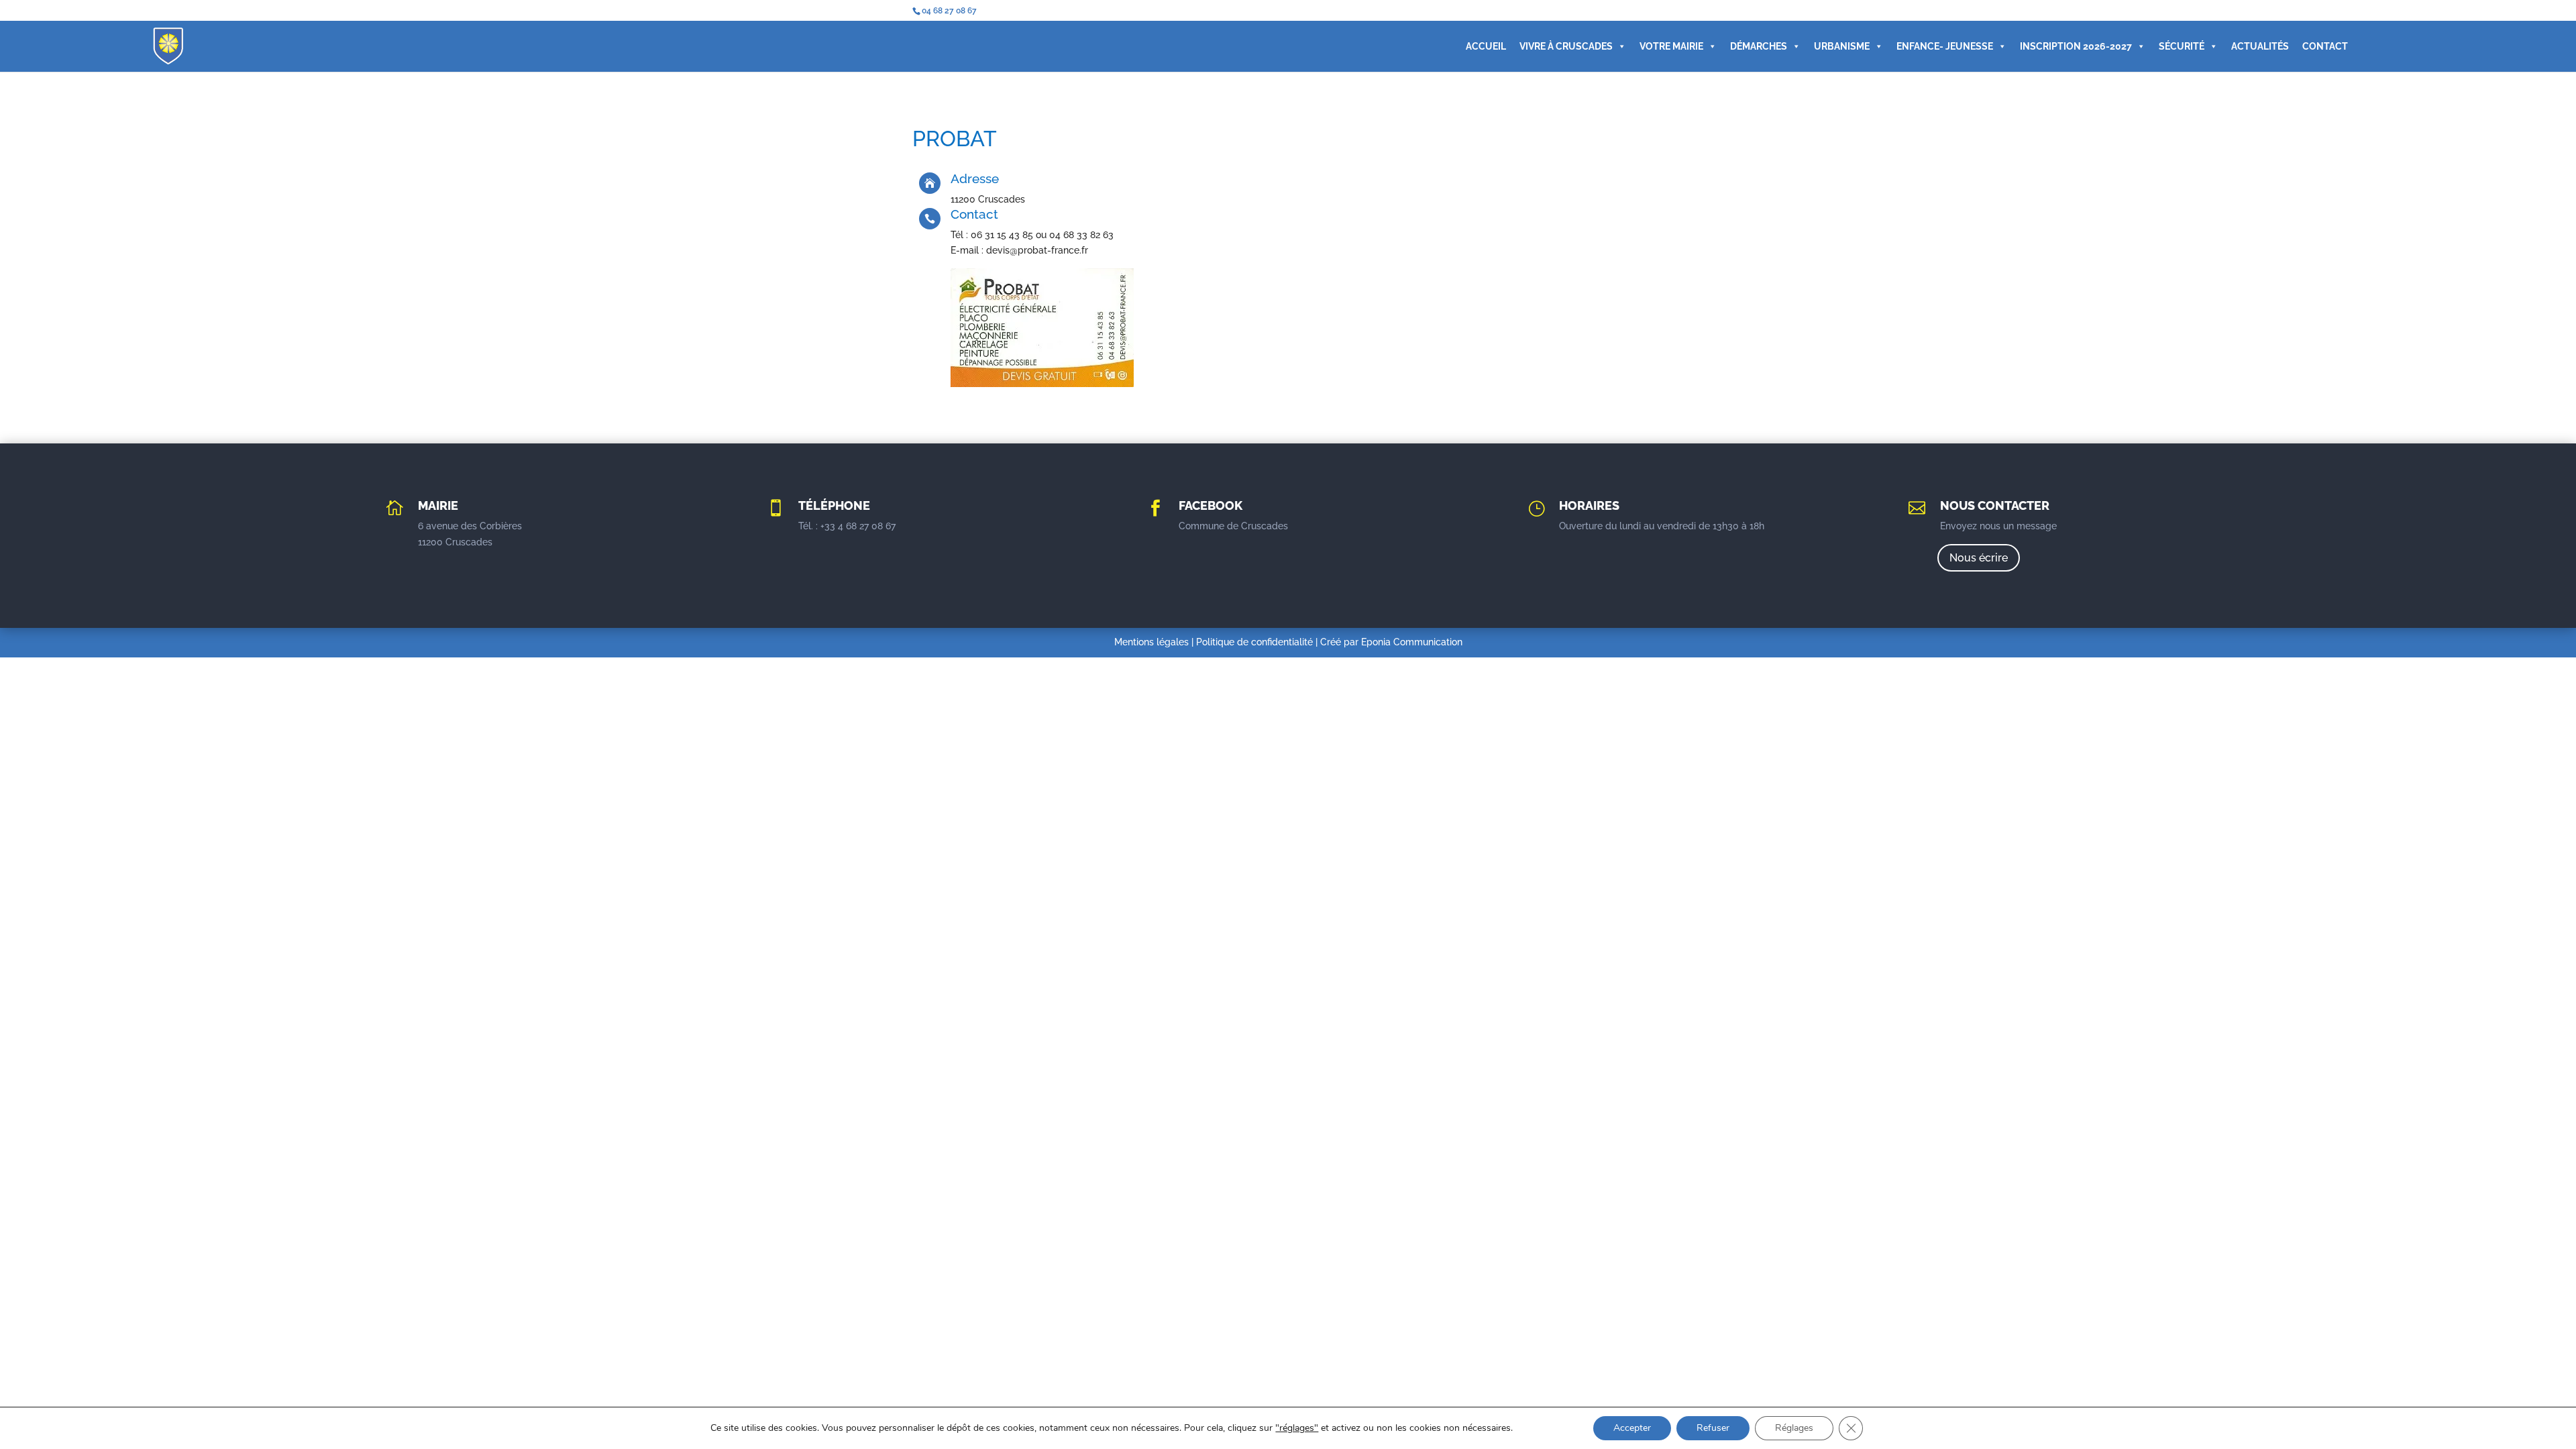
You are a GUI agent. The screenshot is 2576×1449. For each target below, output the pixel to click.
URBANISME (1842, 46)
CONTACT (2325, 46)
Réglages (1794, 1428)
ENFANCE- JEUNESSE (1945, 46)
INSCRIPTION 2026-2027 (2076, 46)
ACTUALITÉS (2260, 46)
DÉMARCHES (1759, 46)
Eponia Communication (1412, 642)
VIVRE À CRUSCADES (1566, 46)
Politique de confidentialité (1254, 642)
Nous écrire (1979, 558)
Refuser (1713, 1428)
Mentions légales (1151, 642)
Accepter (1632, 1428)
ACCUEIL (1486, 46)
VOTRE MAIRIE (1671, 46)
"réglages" (1297, 1428)
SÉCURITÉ (2182, 46)
